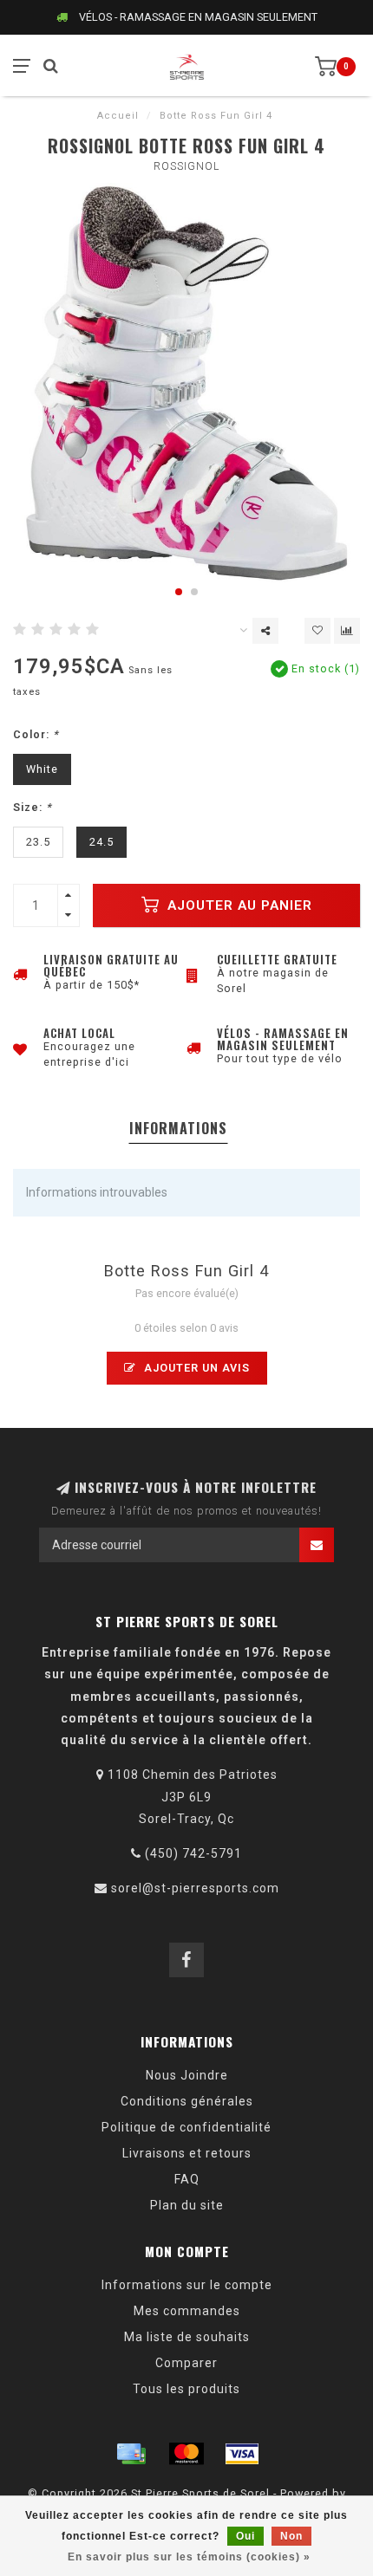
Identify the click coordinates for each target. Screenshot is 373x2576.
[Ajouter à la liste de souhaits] (317, 631)
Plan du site (187, 2205)
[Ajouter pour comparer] (347, 631)
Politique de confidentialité (186, 2127)
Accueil (118, 116)
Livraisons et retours (187, 2153)
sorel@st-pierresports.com (195, 1888)
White (42, 769)
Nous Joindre (187, 2075)
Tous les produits (186, 2389)
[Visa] (242, 2454)
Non (291, 2536)
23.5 (38, 842)
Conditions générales (187, 2101)
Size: (33, 807)
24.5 (101, 842)
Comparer (186, 2363)
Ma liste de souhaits (187, 2337)
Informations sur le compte (187, 2285)
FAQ (187, 2179)
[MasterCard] (186, 2454)
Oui (245, 2536)
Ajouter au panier (238, 905)
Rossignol (186, 166)
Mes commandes (187, 2311)
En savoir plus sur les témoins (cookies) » (189, 2557)
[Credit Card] (131, 2454)
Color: (36, 734)
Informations (178, 1128)
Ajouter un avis (195, 1368)
